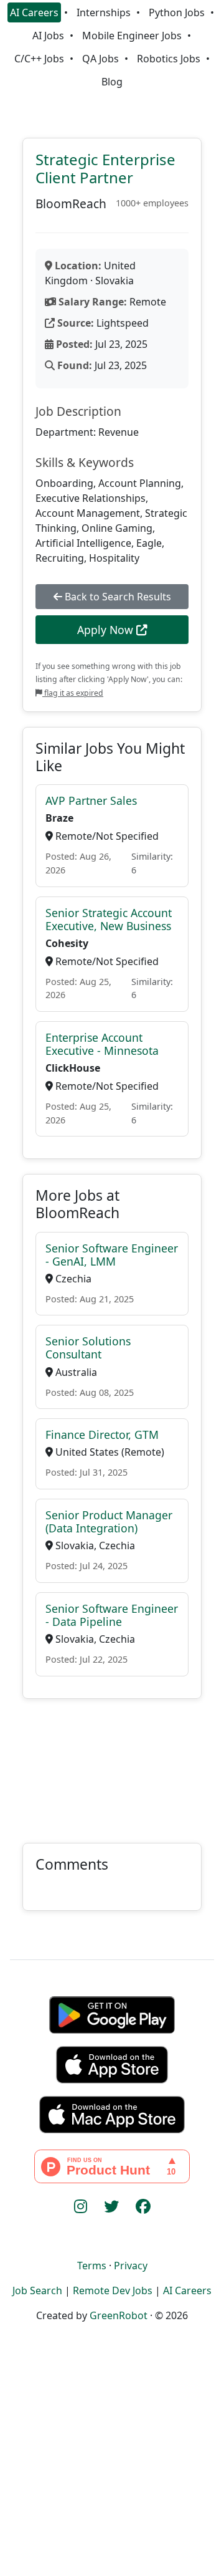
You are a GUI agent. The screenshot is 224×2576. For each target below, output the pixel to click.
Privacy (131, 2266)
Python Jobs (177, 12)
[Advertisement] (112, 1763)
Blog (112, 82)
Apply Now (107, 630)
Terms (92, 2266)
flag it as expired (73, 693)
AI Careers (34, 12)
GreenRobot (119, 2315)
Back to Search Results (117, 597)
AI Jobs (48, 36)
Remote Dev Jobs (113, 2290)
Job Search (37, 2290)
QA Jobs (100, 59)
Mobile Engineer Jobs (132, 36)
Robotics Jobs (169, 59)
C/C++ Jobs (39, 59)
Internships (104, 12)
